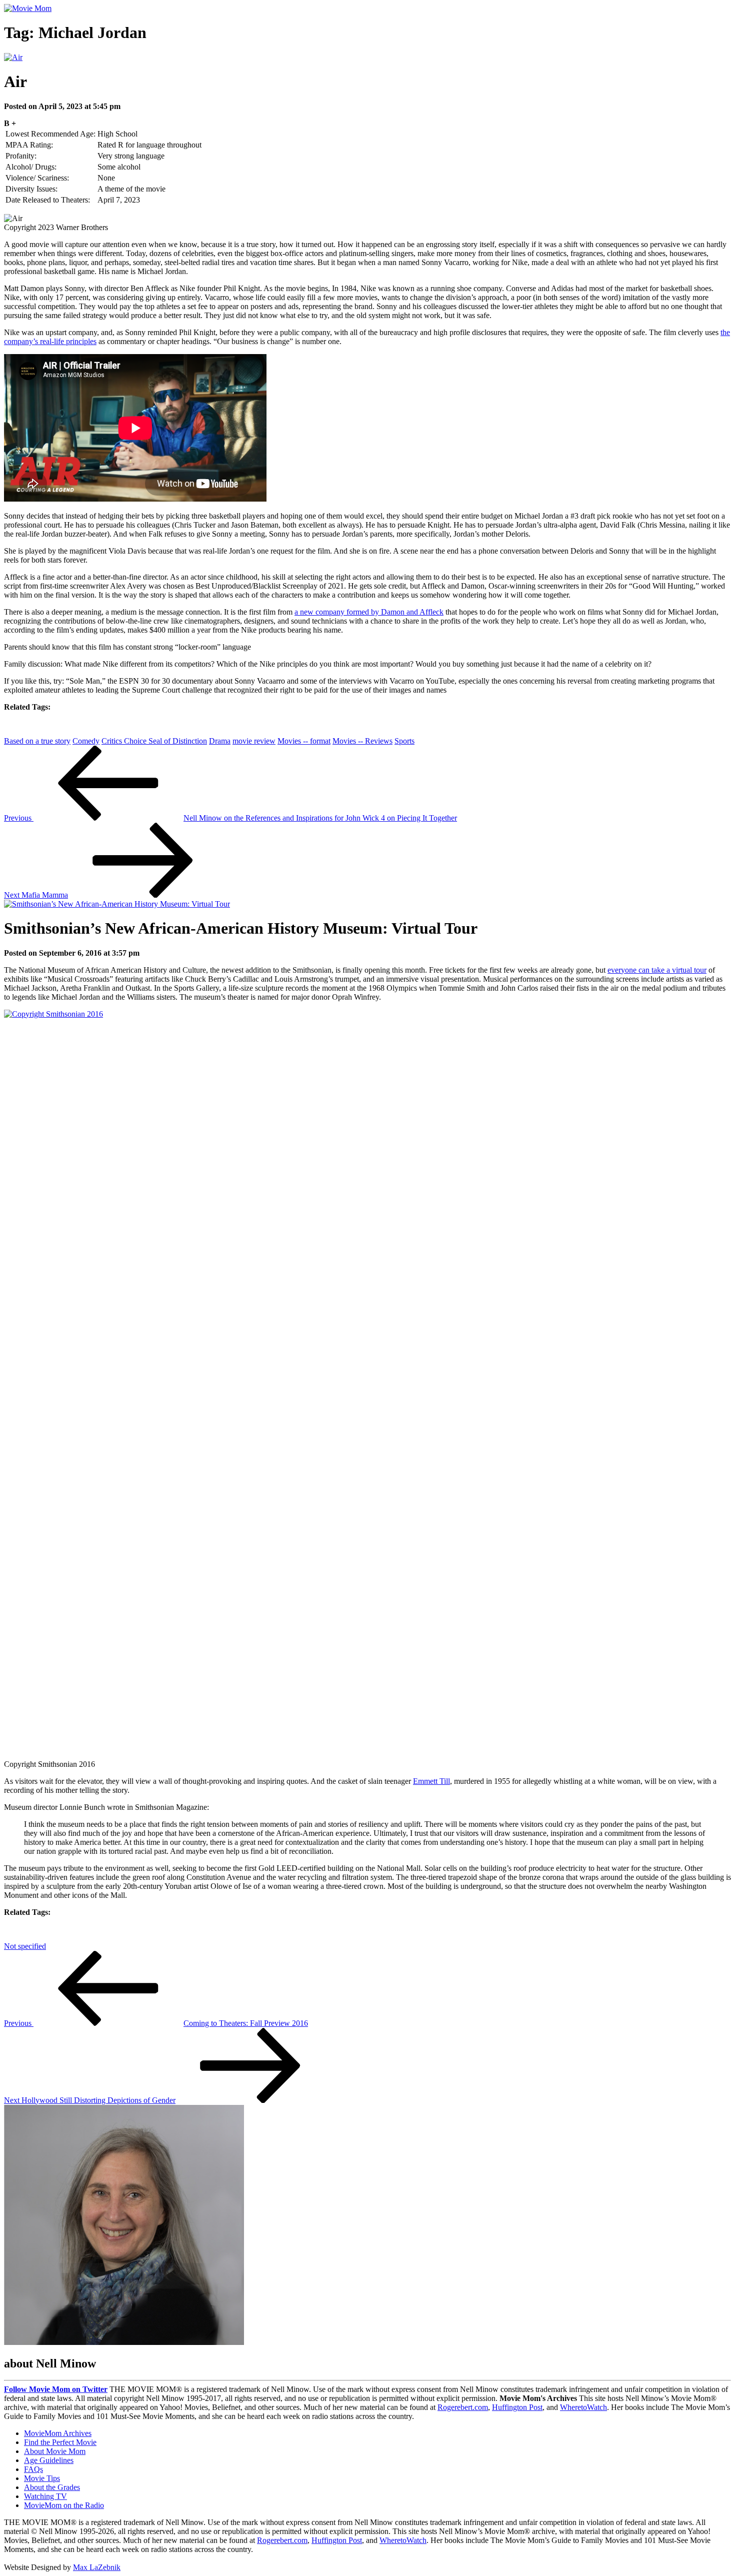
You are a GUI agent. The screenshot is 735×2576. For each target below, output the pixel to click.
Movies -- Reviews (362, 741)
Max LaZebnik (97, 2567)
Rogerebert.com (463, 2407)
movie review (254, 741)
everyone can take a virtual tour (657, 970)
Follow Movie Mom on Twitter (56, 2389)
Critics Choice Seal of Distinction (154, 741)
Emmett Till (431, 1781)
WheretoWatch (583, 2407)
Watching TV (45, 2496)
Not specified (25, 1946)
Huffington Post (517, 2407)
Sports (404, 741)
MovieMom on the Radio (64, 2505)
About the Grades (52, 2487)
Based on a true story (37, 741)
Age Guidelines (49, 2460)
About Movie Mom (55, 2451)
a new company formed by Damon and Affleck (369, 612)
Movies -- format (304, 741)
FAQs (33, 2469)
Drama (220, 741)
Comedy (86, 741)
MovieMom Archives (58, 2433)
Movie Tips (42, 2478)
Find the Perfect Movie (60, 2442)
